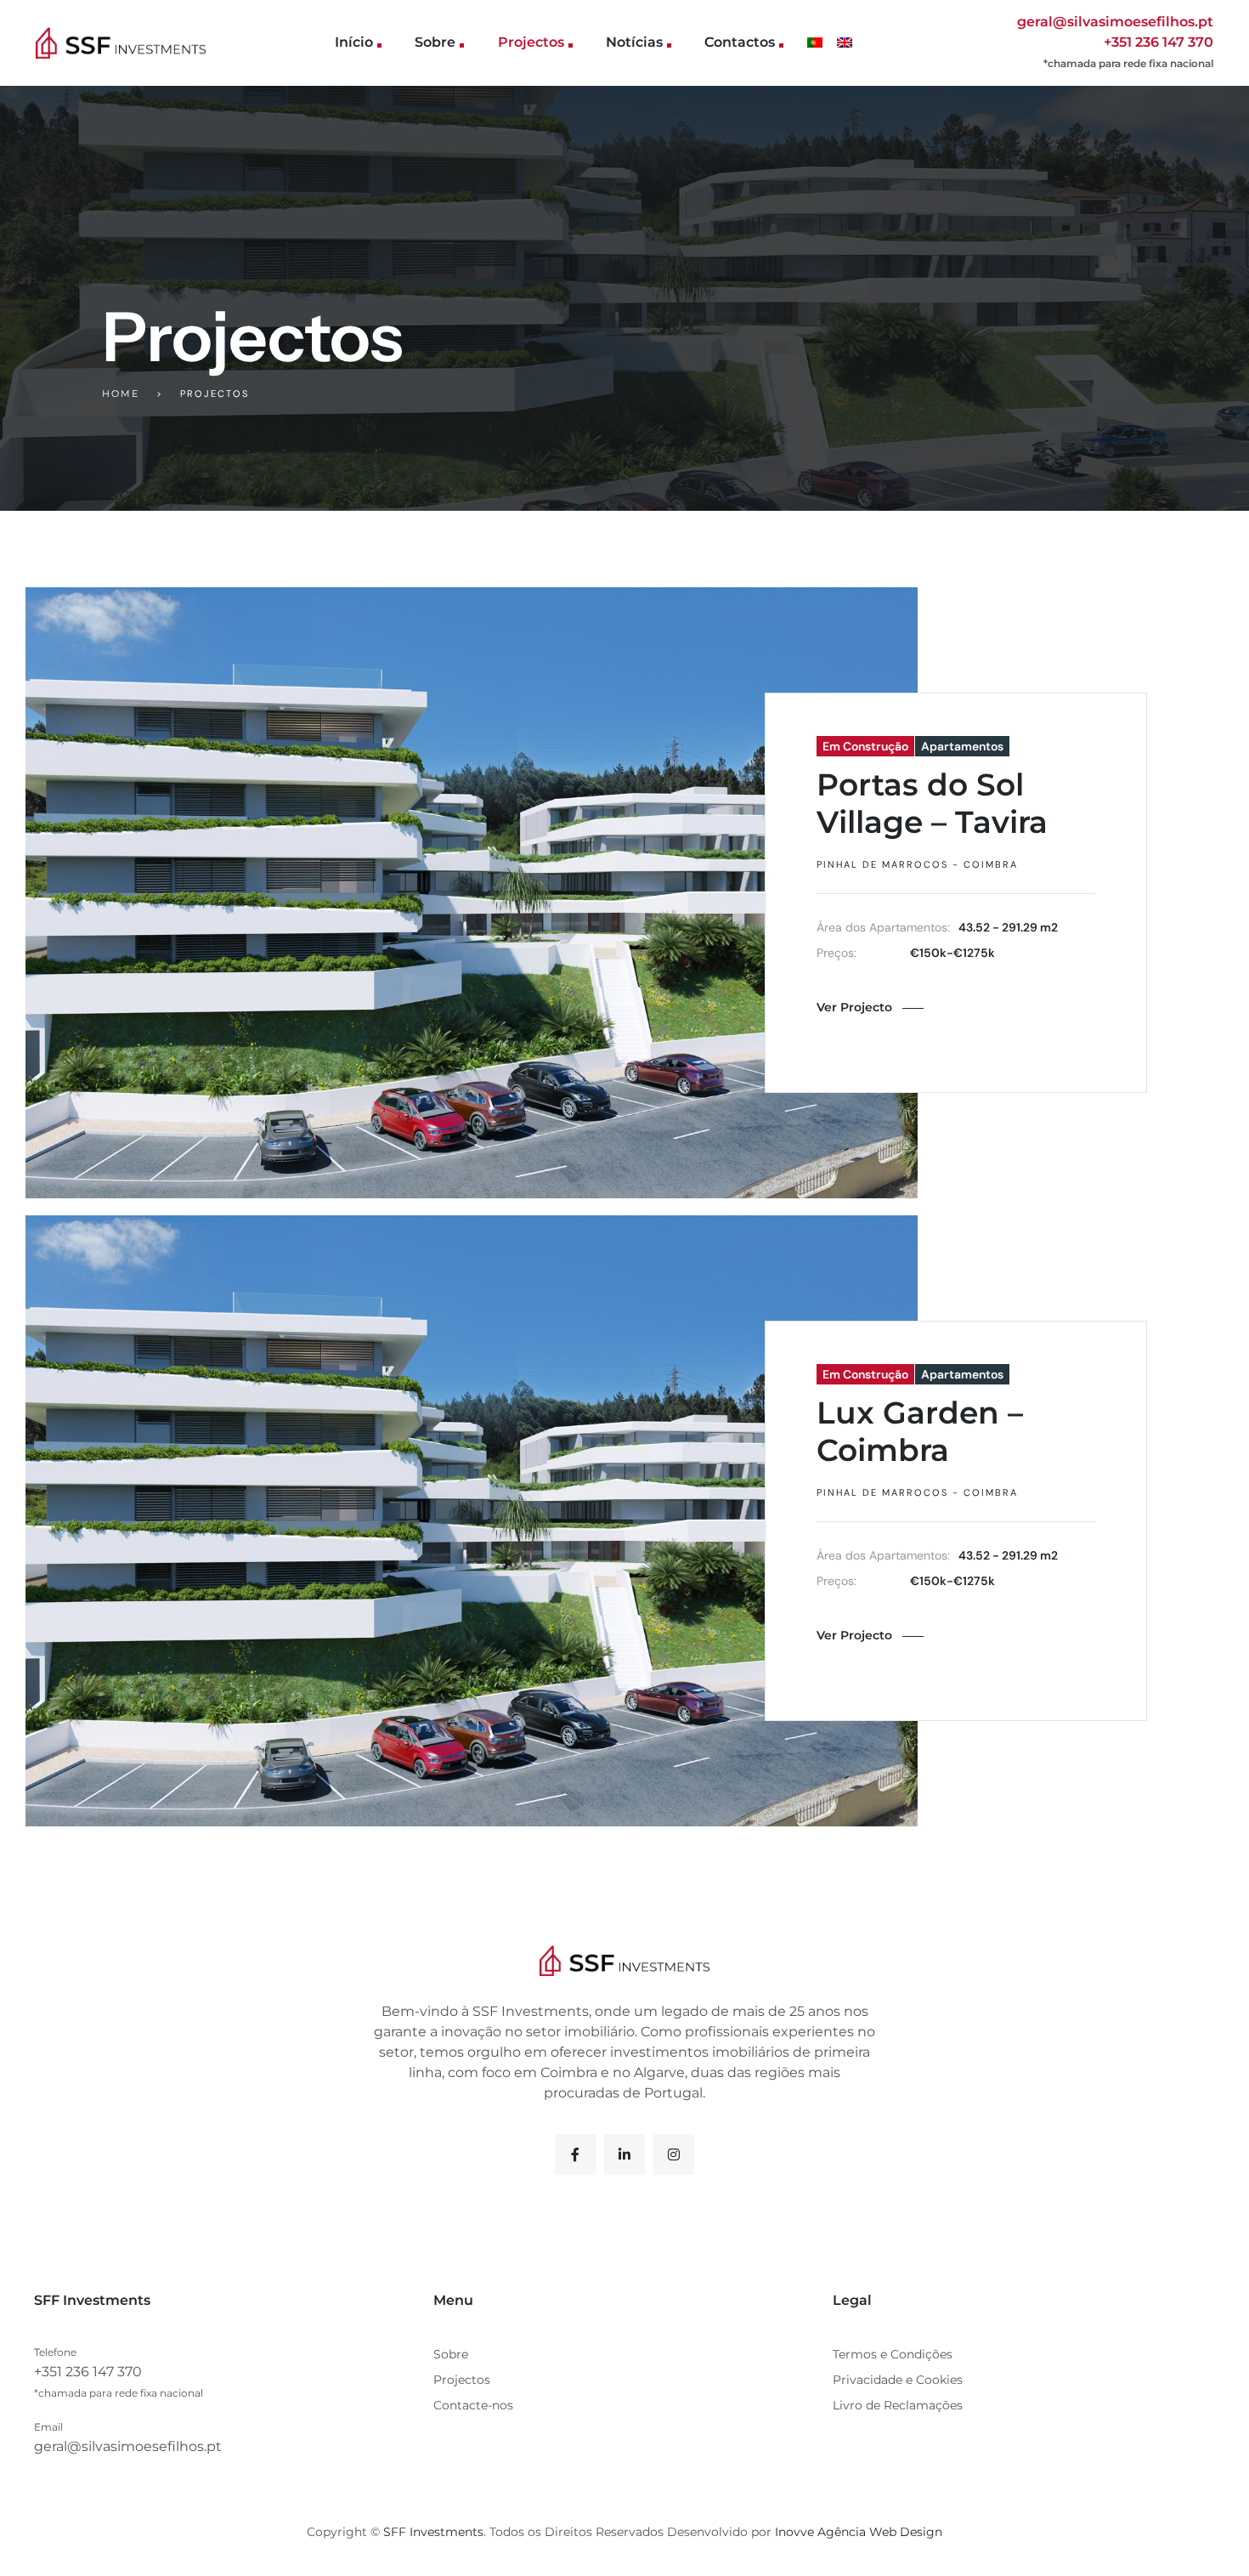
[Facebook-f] (575, 2154)
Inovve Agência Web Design (859, 2532)
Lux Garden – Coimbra (920, 1431)
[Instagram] (674, 2154)
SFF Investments (433, 2532)
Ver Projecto (854, 1007)
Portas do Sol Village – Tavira (932, 803)
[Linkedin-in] (624, 2154)
